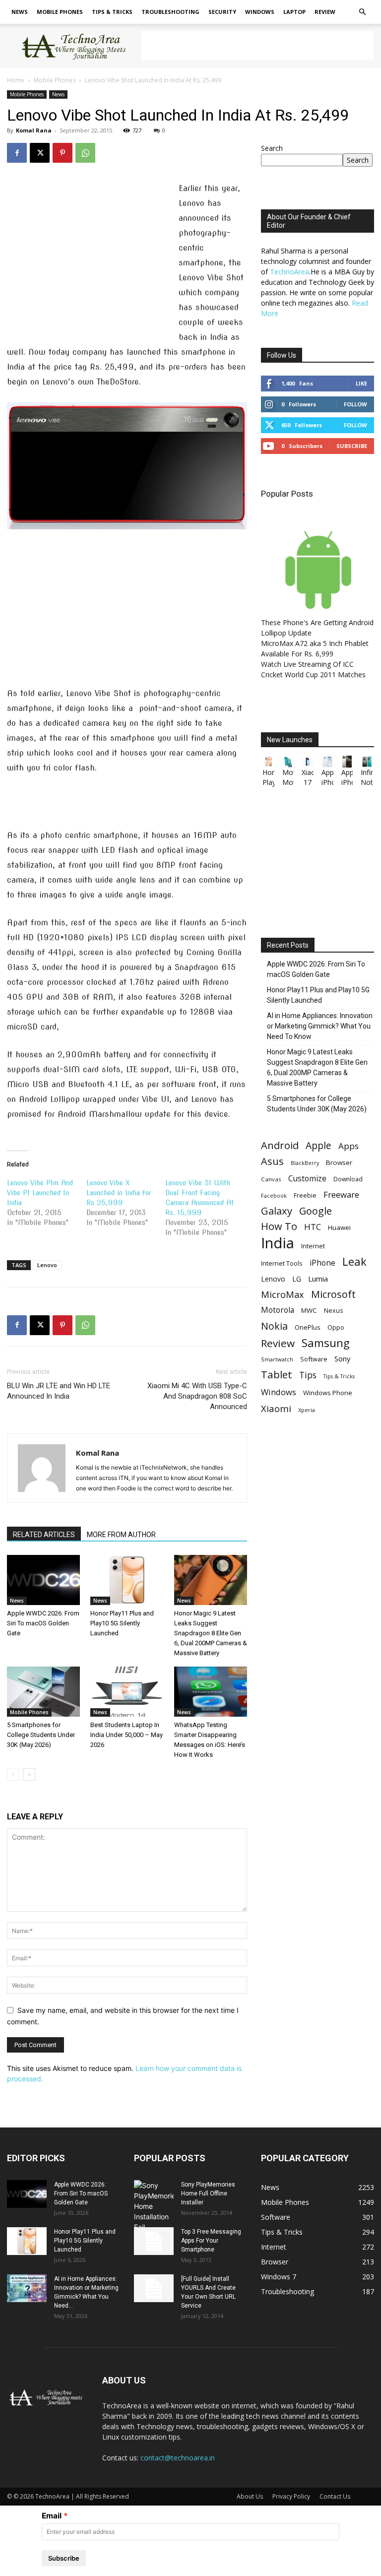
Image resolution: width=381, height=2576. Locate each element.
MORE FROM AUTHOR (121, 1535)
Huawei (339, 1227)
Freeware (341, 1194)
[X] (40, 153)
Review (325, 12)
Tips (308, 1375)
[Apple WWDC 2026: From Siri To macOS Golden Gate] (43, 1580)
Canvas (271, 1179)
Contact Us (335, 2496)
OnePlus (308, 1327)
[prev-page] (13, 1774)
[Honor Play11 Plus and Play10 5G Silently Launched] (127, 1580)
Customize (307, 1179)
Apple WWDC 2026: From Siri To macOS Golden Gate (43, 1623)
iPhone (322, 1263)
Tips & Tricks (112, 12)
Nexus (333, 1311)
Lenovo (47, 1265)
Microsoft (333, 1294)
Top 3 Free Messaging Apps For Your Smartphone (211, 2241)
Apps (349, 1146)
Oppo (336, 1327)
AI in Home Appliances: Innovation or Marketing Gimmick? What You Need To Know (320, 1026)
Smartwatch (277, 1359)
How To (279, 1226)
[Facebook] (17, 153)
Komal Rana (34, 130)
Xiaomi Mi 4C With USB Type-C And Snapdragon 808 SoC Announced (197, 1396)
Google (316, 1211)
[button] (362, 12)
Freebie (305, 1195)
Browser (339, 1162)
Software (314, 1359)
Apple (318, 1145)
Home (16, 80)
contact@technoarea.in (178, 2458)
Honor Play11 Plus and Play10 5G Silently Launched (122, 1623)
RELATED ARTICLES (44, 1535)
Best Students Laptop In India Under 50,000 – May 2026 (127, 1735)
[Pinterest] (63, 153)
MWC (309, 1310)
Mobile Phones (60, 12)
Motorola (278, 1310)
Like (361, 383)
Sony (342, 1358)
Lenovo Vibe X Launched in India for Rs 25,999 (119, 1193)
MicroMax (283, 1295)
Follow (355, 404)
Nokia (274, 1326)
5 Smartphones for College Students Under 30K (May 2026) (41, 1735)
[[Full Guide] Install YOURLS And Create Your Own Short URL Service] (154, 2288)
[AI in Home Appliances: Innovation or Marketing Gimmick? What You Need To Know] (27, 2288)
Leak (354, 1261)
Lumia (318, 1279)
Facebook (274, 1195)
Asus (272, 1161)
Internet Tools (282, 1263)
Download (348, 1179)
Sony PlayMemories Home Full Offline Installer (208, 2193)
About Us (250, 2496)
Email (52, 2516)
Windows (260, 12)
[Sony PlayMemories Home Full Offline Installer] (154, 2206)
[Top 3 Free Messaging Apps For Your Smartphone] (154, 2241)
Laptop (294, 12)
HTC (313, 1227)
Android (280, 1145)
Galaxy (277, 1211)
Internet (313, 1246)
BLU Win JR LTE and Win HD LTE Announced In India (59, 1391)
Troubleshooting (170, 12)
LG (297, 1279)
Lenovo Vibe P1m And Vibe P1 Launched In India (40, 1193)
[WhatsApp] (85, 153)
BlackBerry (305, 1163)
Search (272, 148)
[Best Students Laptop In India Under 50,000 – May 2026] (127, 1692)
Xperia (307, 1410)
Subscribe (352, 446)
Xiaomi (276, 1408)
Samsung (326, 1343)
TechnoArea (289, 272)
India (278, 1243)
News (20, 12)
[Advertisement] (257, 46)
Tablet (277, 1375)
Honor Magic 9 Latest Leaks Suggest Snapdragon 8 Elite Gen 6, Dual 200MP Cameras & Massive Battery (211, 1633)
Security (222, 12)
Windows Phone (328, 1393)
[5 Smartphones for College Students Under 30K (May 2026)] (43, 1692)
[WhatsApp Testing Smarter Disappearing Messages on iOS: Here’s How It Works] (211, 1692)
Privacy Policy (291, 2496)
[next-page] (29, 1774)
